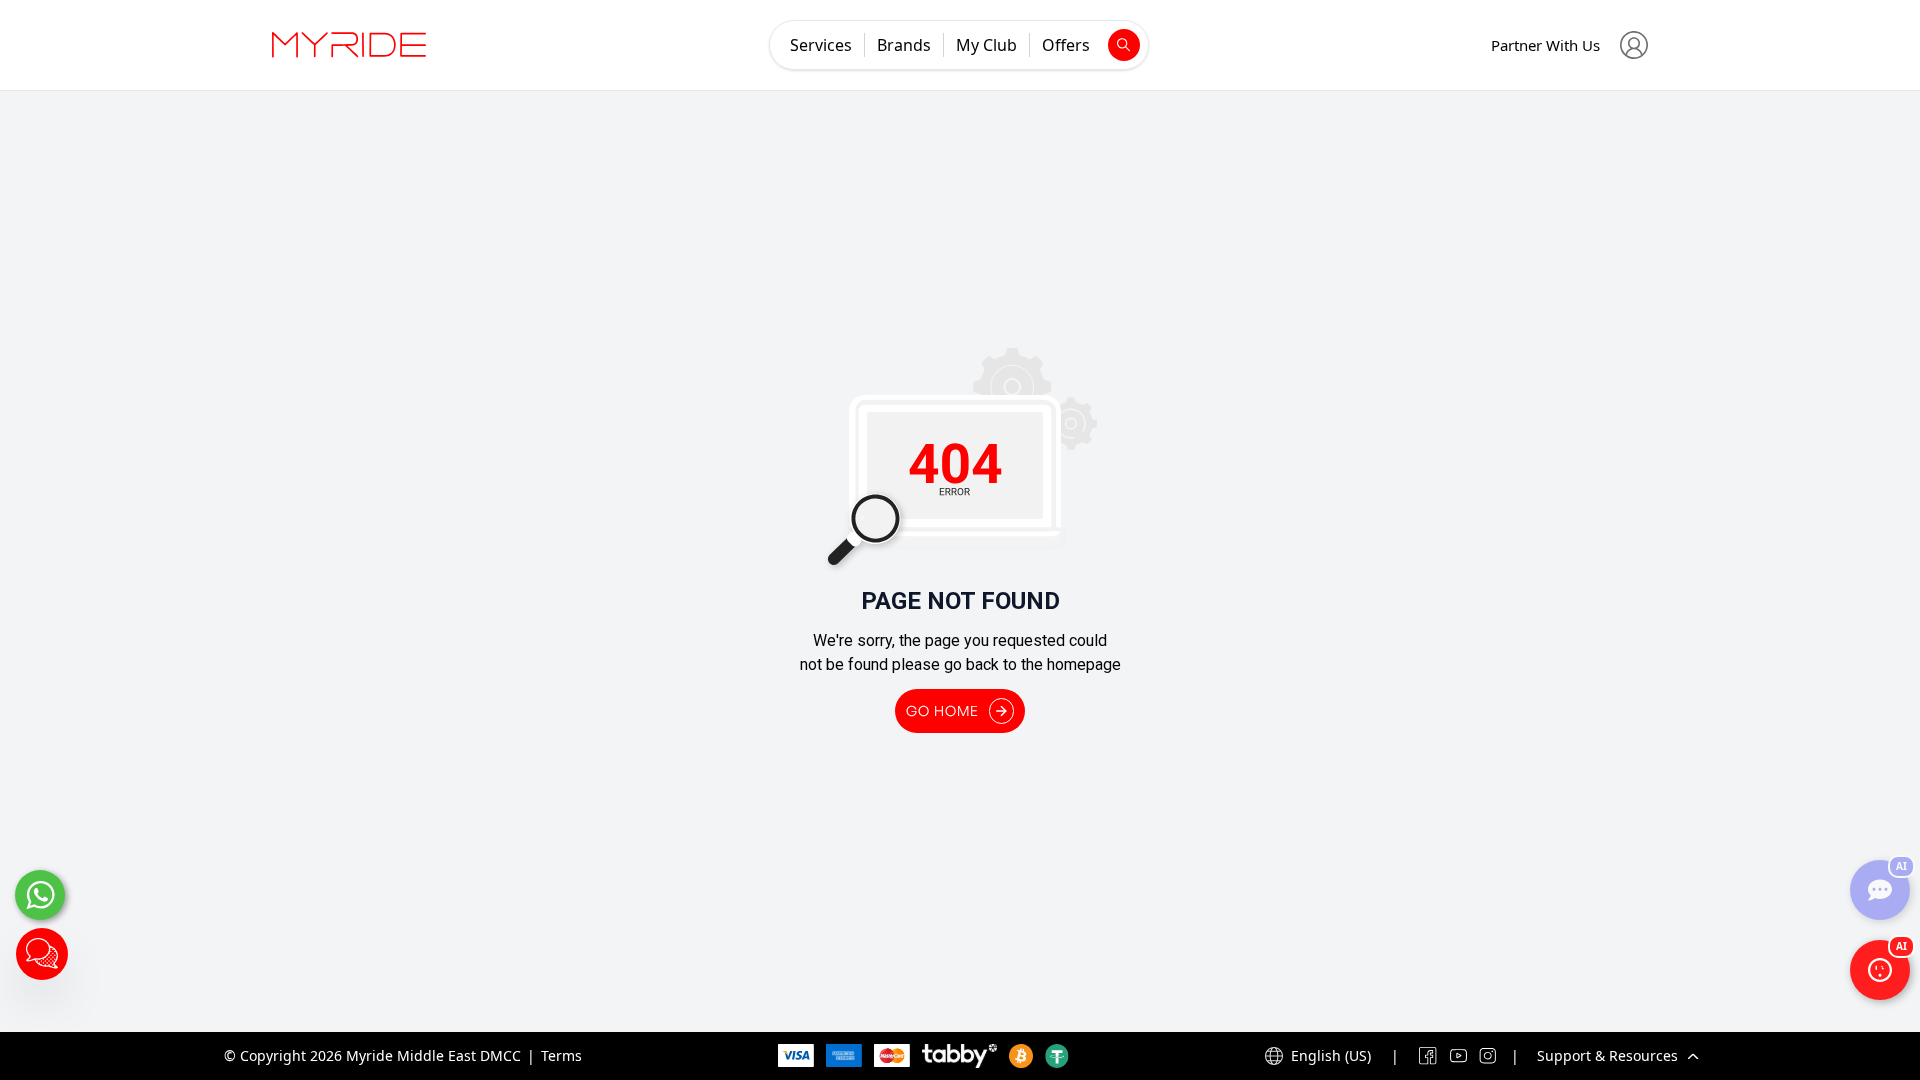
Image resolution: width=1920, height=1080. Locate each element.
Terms (561, 1055)
